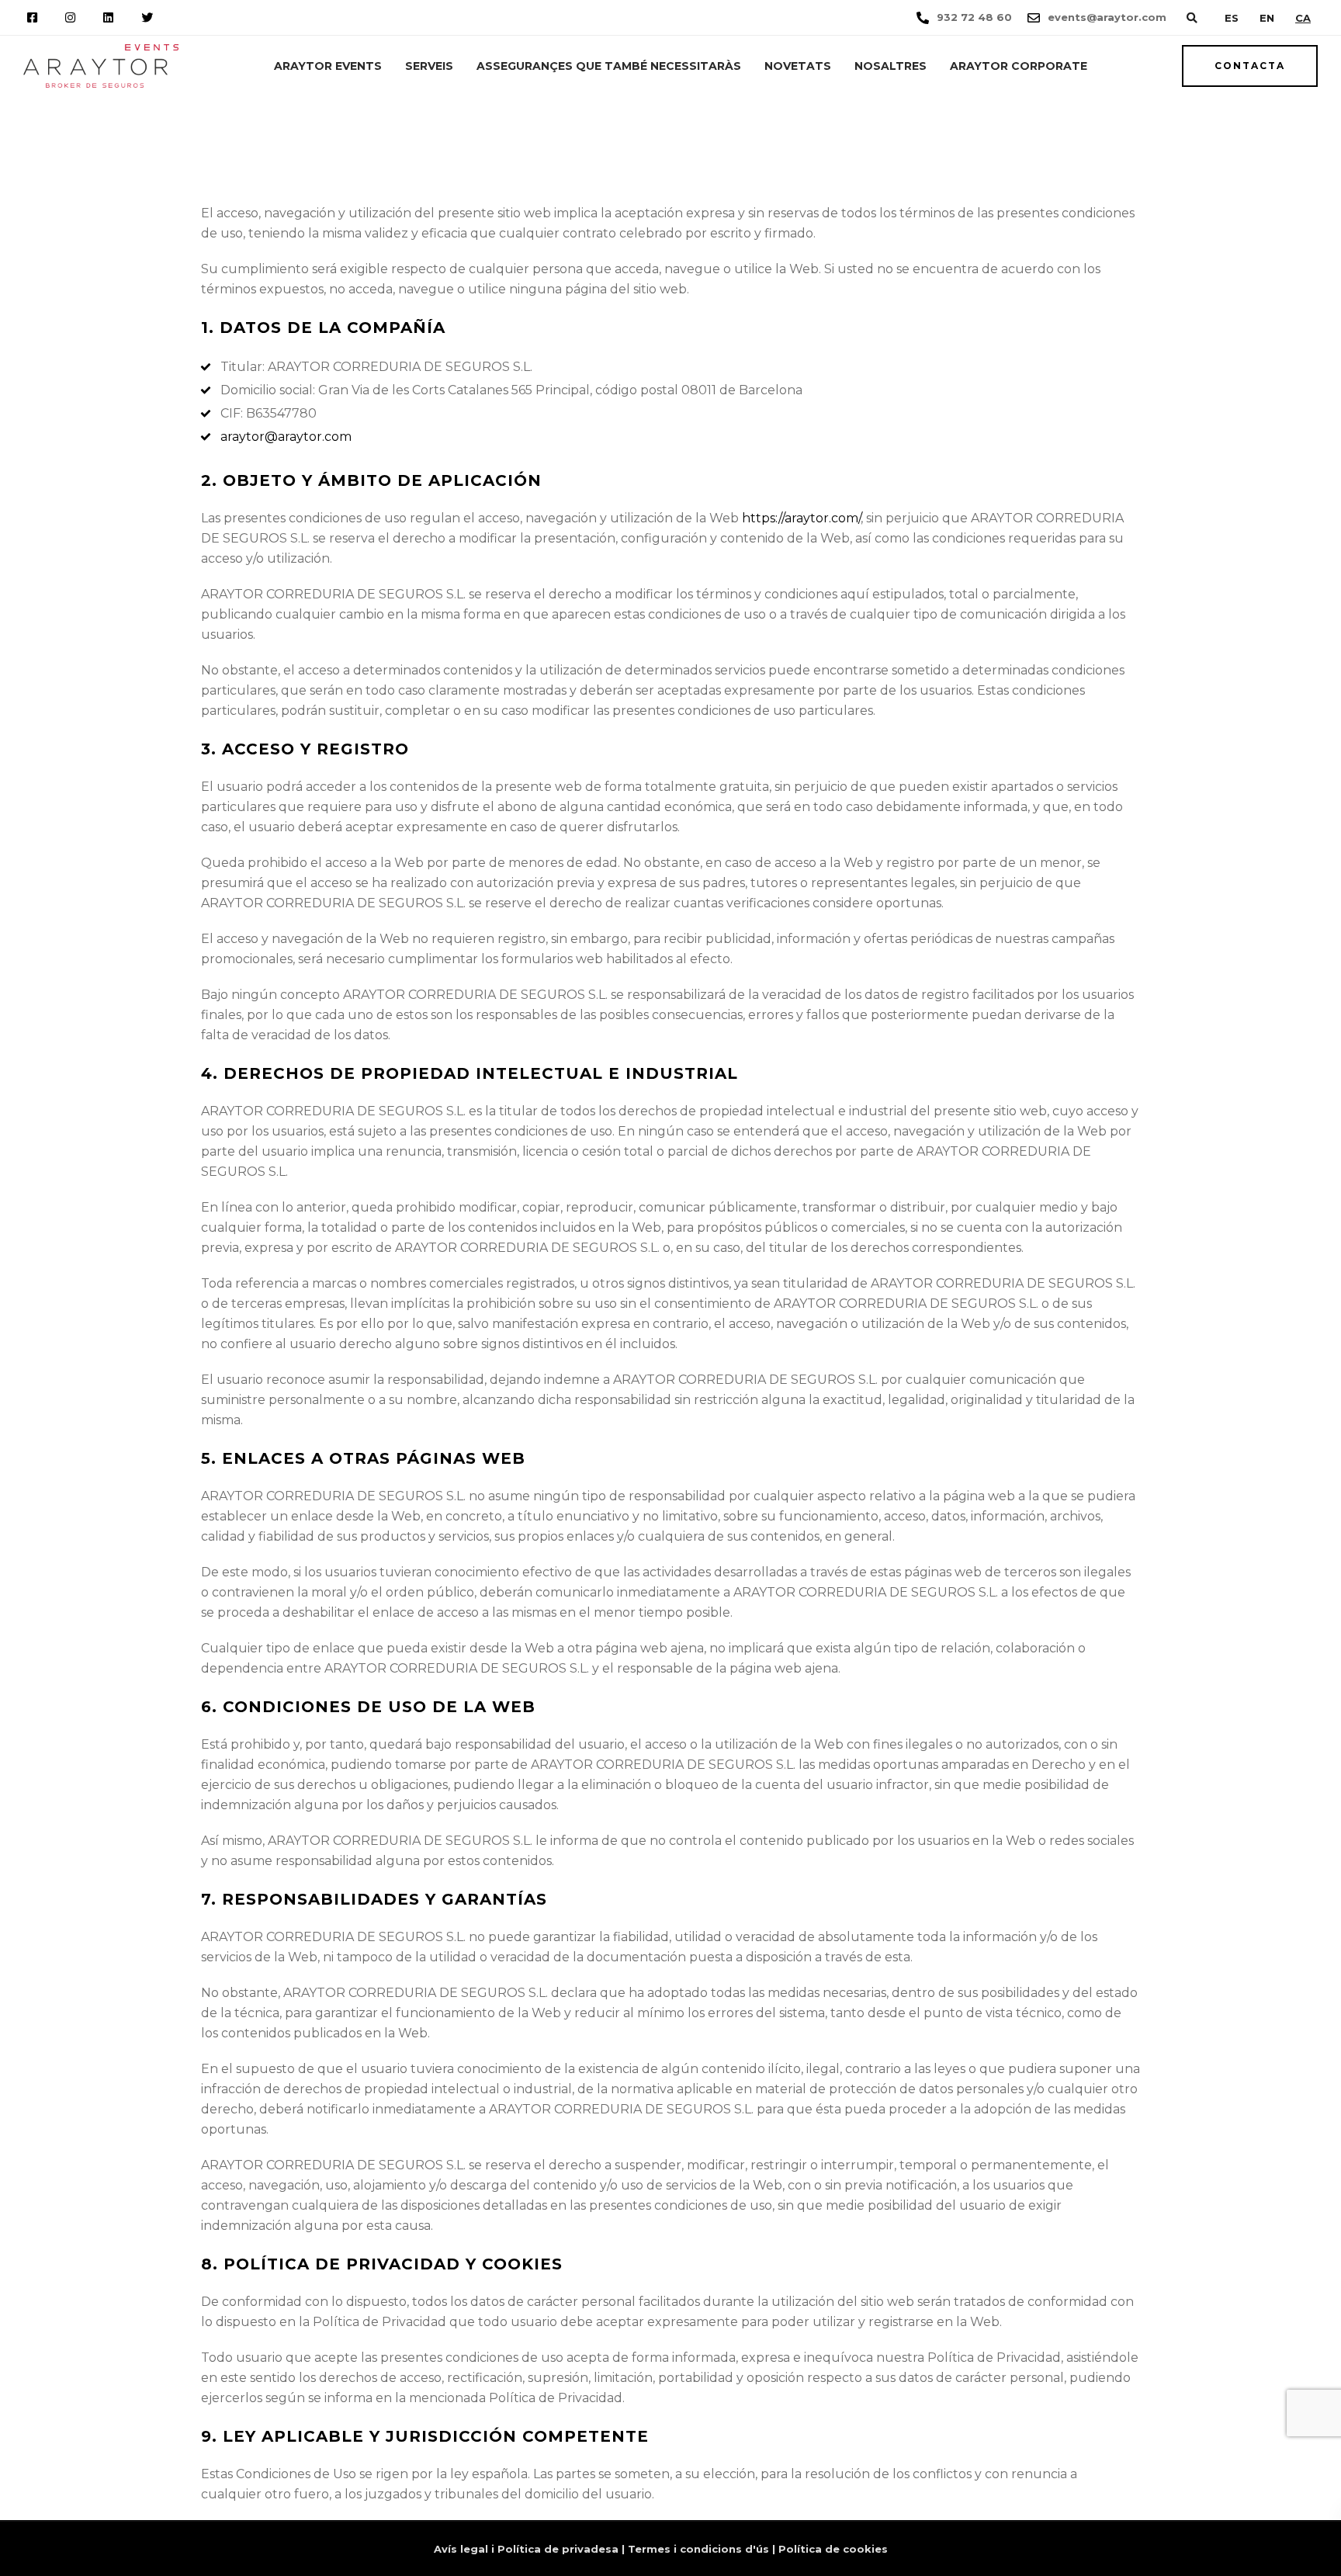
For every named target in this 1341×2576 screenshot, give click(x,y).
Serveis (429, 66)
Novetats (798, 66)
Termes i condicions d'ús (698, 2549)
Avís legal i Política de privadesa (526, 2549)
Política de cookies (833, 2549)
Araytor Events (328, 66)
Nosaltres (891, 66)
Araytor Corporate (1019, 66)
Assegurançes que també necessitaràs (609, 66)
